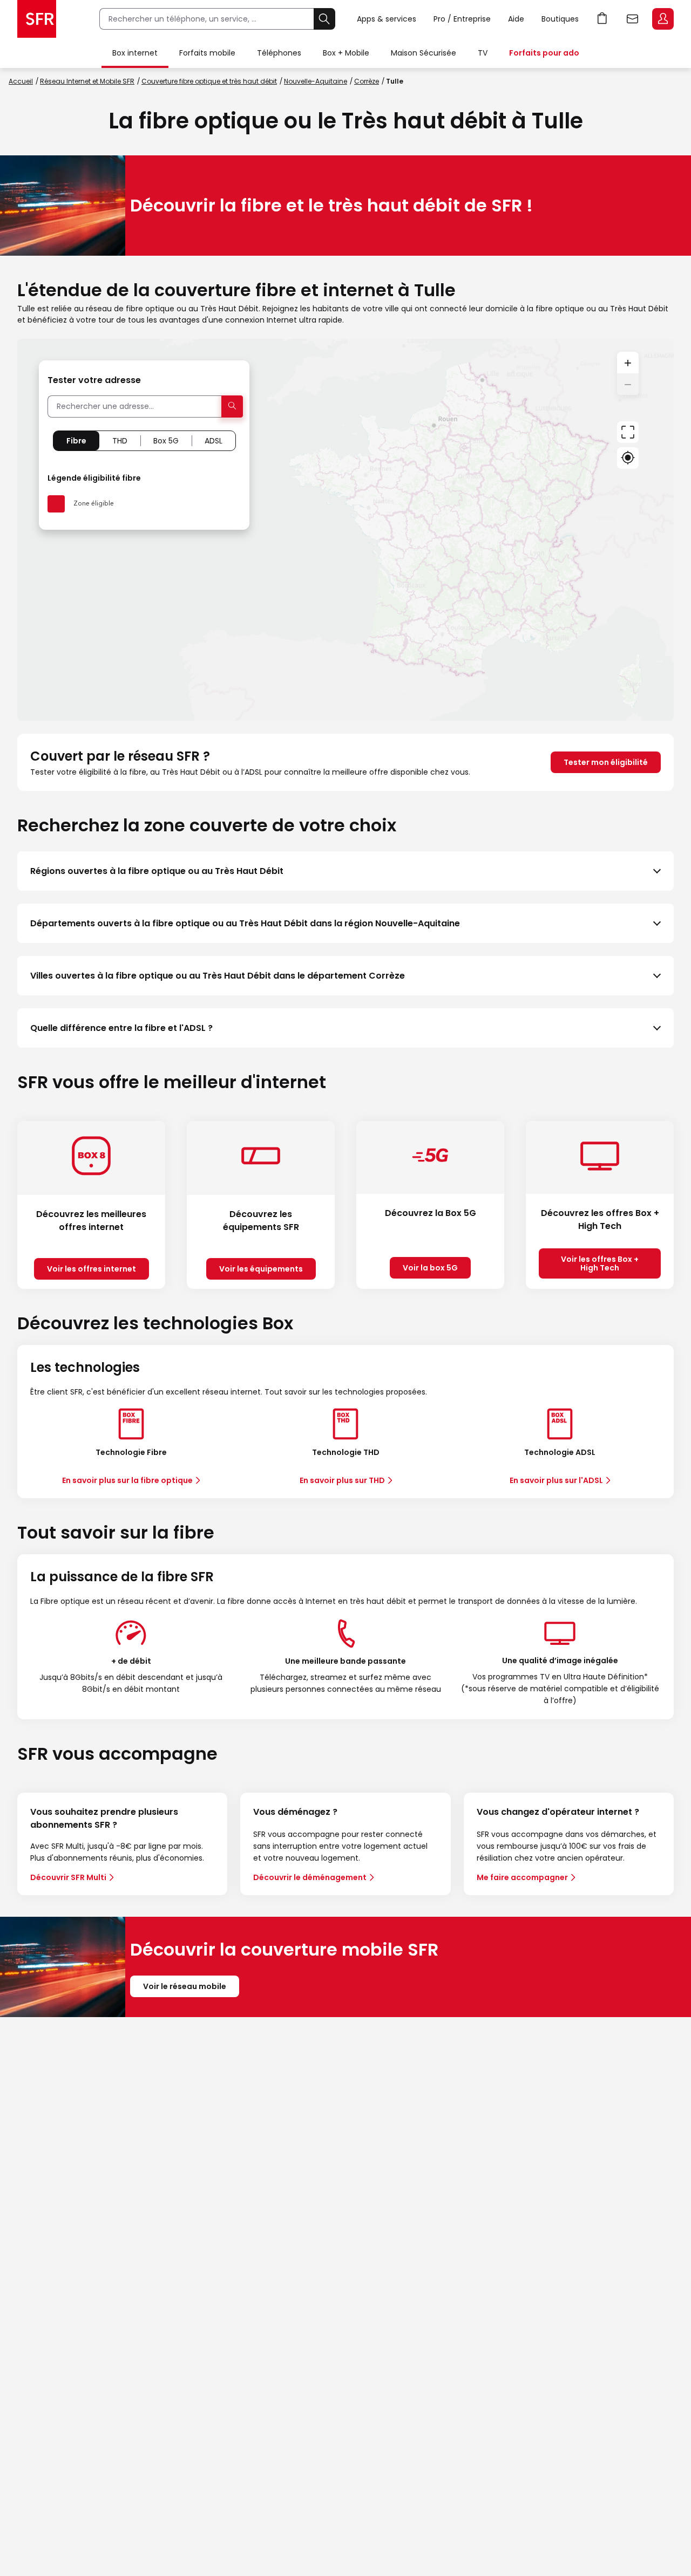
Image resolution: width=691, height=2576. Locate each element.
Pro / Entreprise (462, 19)
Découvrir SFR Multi (68, 1877)
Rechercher (324, 19)
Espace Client (663, 19)
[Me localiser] (628, 458)
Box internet (135, 53)
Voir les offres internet (92, 1269)
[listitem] (345, 871)
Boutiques (560, 19)
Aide (516, 19)
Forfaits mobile (207, 53)
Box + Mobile (346, 53)
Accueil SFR (37, 19)
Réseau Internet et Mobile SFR (87, 81)
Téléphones (279, 53)
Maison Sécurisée (424, 53)
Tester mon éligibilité (606, 762)
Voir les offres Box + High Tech (600, 1263)
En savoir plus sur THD (342, 1480)
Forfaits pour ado (544, 53)
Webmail (633, 19)
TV (483, 53)
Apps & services (387, 19)
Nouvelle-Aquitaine (316, 81)
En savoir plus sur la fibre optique (127, 1480)
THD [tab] (120, 441)
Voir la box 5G (430, 1268)
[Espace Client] (662, 19)
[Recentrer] (628, 432)
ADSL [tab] (214, 441)
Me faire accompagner (522, 1877)
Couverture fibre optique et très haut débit (209, 81)
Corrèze (367, 81)
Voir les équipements (261, 1269)
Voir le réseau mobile (185, 1986)
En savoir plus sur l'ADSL (556, 1480)
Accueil (21, 81)
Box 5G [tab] (166, 441)
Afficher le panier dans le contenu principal (602, 19)
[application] (345, 530)
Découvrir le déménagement (310, 1877)
